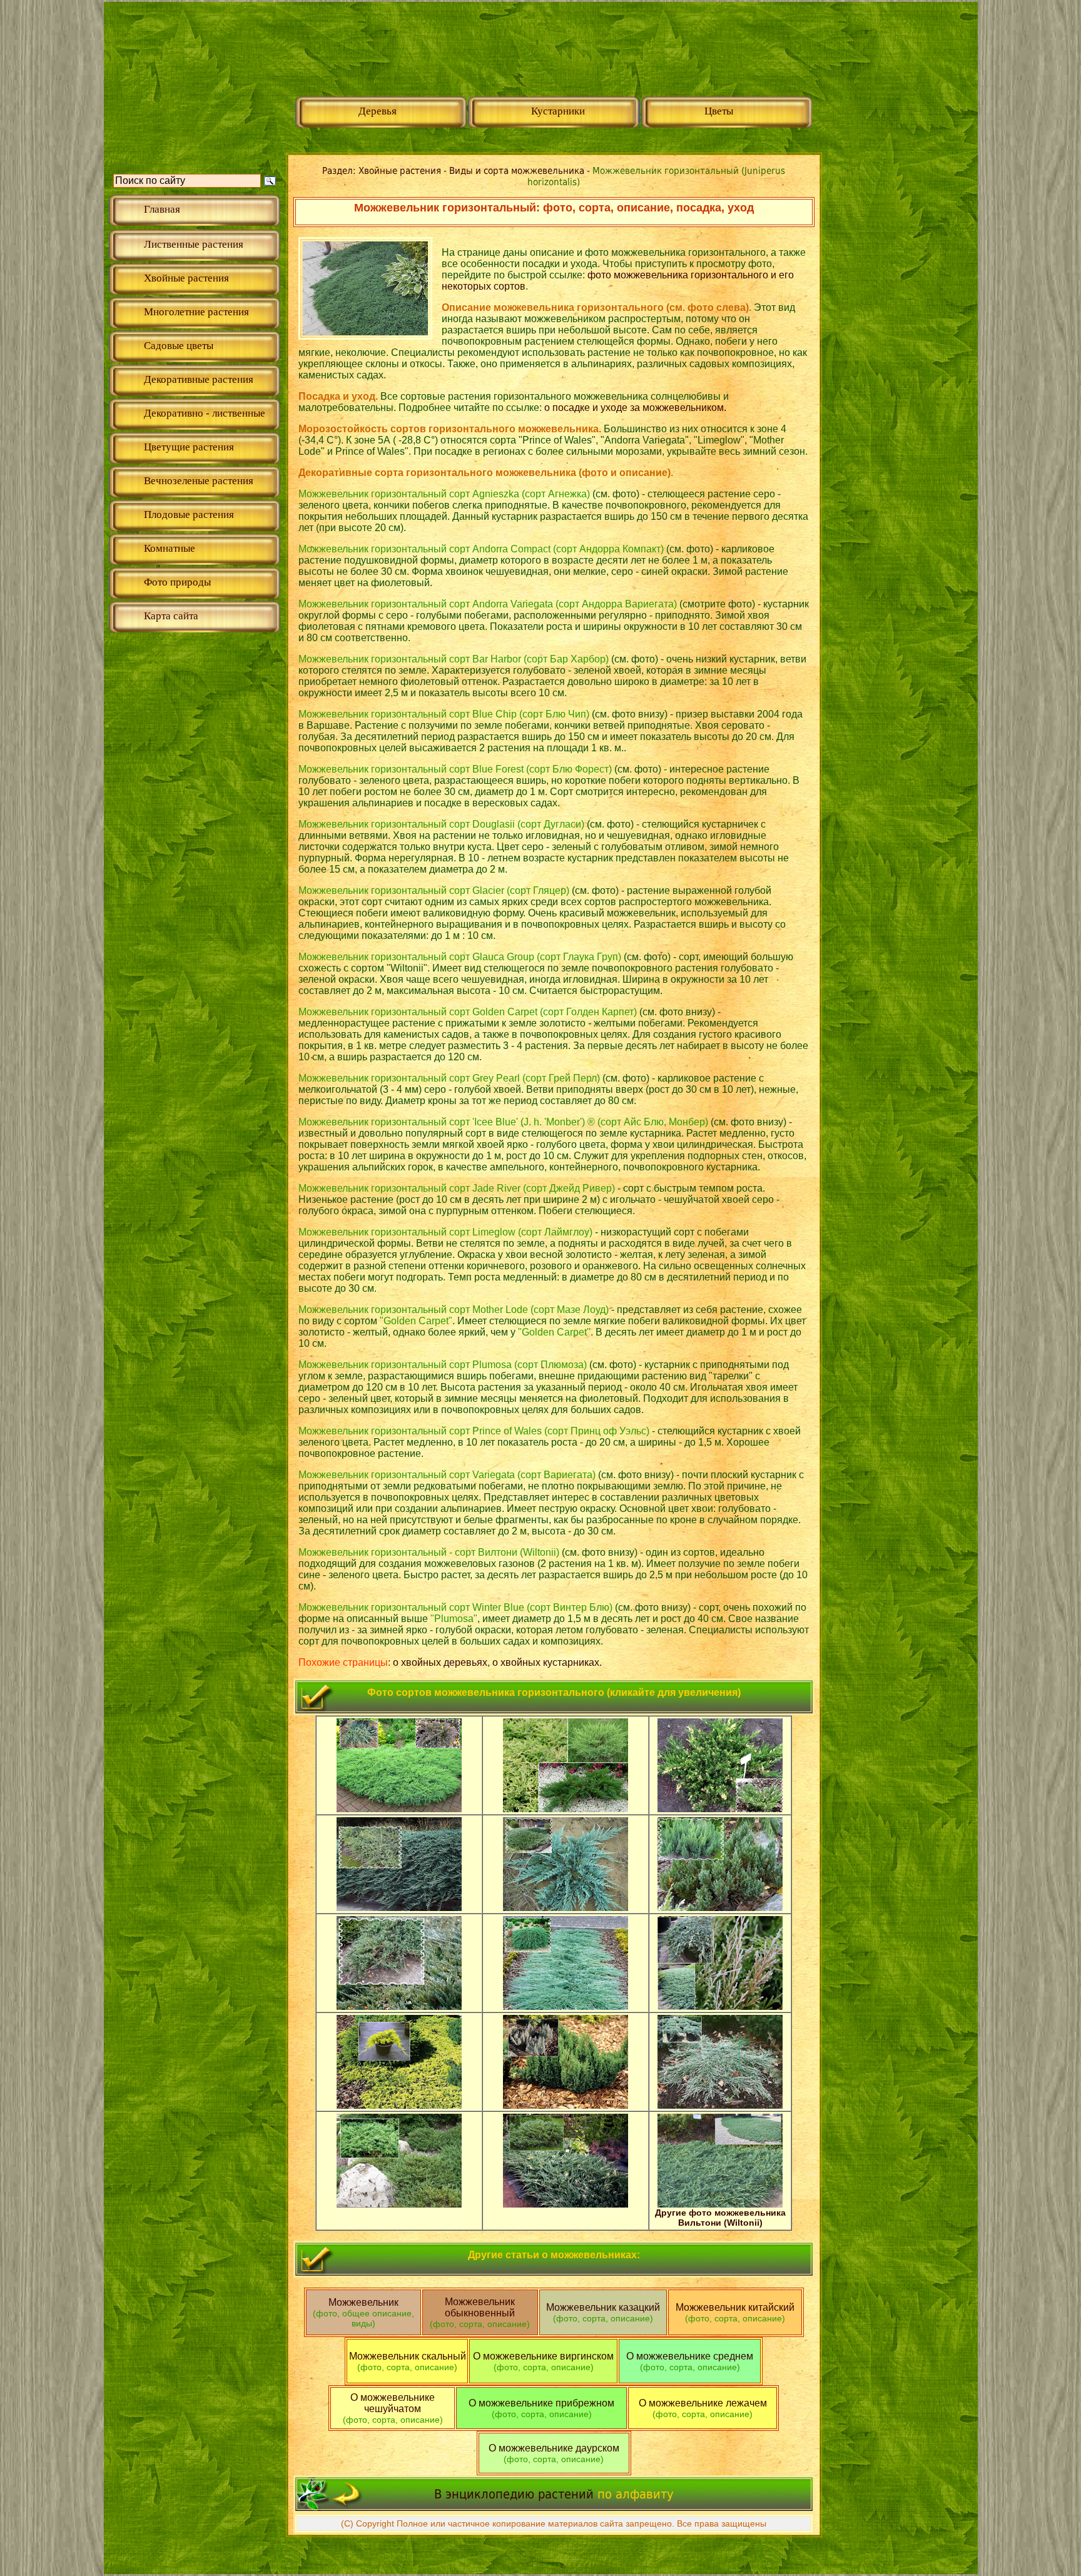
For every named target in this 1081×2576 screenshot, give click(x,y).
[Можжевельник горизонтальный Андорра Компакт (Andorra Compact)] (566, 1809)
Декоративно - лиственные (205, 413)
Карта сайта (171, 616)
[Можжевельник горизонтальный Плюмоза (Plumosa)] (399, 2204)
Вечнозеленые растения (199, 481)
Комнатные (170, 548)
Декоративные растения (199, 379)
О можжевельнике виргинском (543, 2356)
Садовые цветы (179, 346)
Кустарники (558, 111)
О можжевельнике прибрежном (541, 2403)
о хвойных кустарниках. (547, 1662)
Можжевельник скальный (408, 2361)
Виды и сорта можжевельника (518, 171)
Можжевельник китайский (735, 2313)
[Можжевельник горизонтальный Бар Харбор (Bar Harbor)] (399, 1908)
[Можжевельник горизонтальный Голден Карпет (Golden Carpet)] (399, 2105)
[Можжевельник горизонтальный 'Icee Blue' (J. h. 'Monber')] (720, 2105)
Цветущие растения (189, 447)
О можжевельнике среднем (690, 2356)
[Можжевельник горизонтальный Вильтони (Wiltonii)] (720, 2204)
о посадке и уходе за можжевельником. (635, 408)
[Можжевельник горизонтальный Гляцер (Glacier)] (566, 2006)
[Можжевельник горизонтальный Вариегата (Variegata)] (566, 2204)
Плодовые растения (189, 515)
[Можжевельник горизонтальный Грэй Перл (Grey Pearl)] (566, 2105)
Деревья (378, 111)
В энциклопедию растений (514, 2494)
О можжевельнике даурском (554, 2448)
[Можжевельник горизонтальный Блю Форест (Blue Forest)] (720, 1908)
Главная (162, 209)
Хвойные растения (186, 278)
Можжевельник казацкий (603, 2313)
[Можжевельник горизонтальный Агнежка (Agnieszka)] (399, 1809)
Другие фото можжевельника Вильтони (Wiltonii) (720, 2218)
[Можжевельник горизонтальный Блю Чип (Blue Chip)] (566, 1908)
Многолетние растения (196, 312)
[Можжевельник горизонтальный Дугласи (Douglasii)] (399, 2006)
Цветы (719, 111)
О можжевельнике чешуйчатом (393, 2403)
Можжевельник (363, 2313)
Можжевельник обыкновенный (480, 2313)
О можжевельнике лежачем (703, 2403)
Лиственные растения (194, 244)
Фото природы (177, 582)
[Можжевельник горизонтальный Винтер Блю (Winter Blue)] (720, 2006)
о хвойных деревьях (440, 1662)
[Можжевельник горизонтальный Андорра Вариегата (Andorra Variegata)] (720, 1809)
